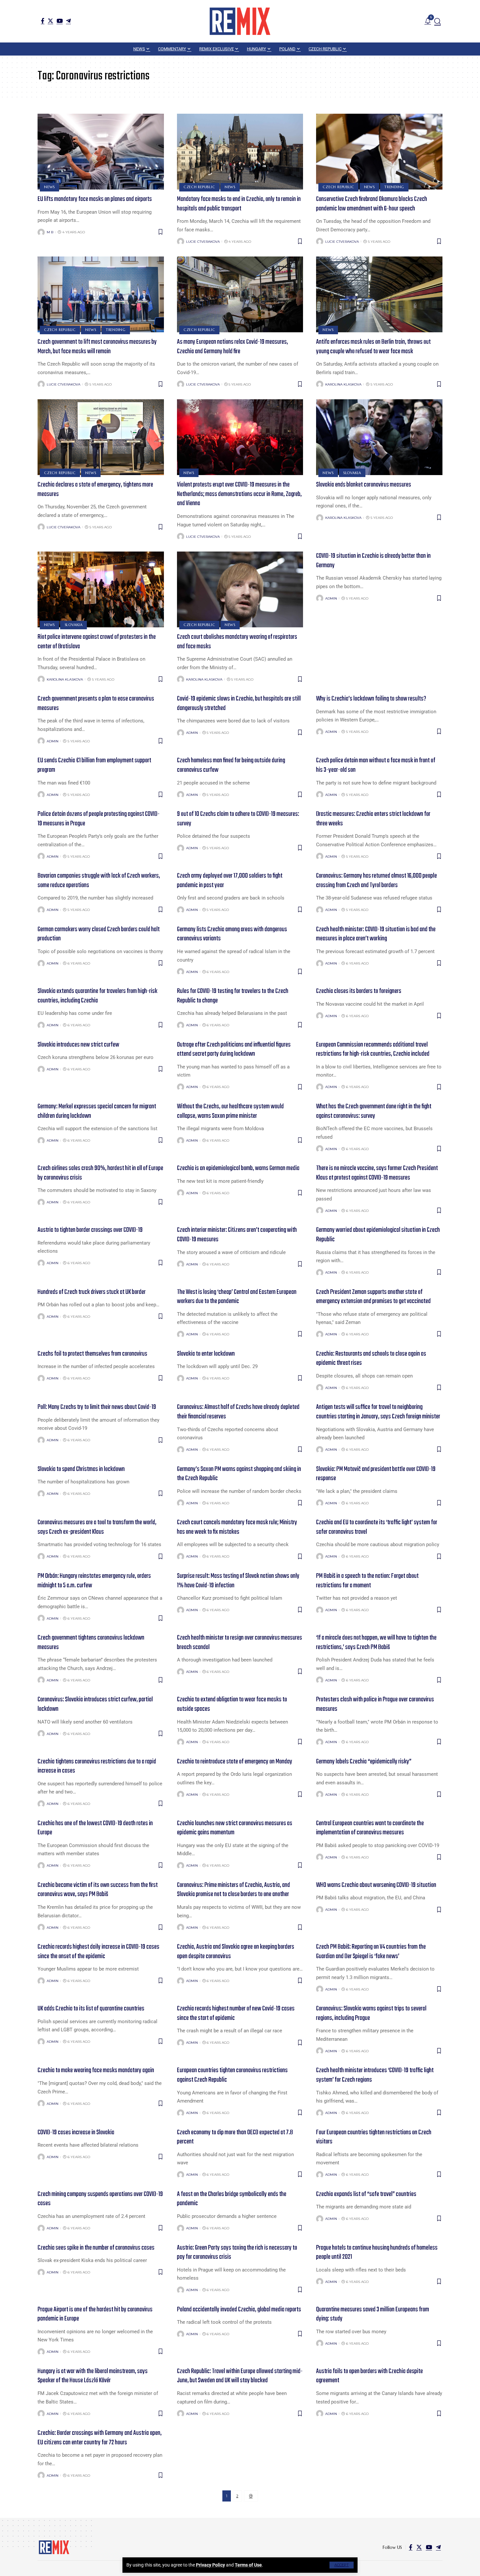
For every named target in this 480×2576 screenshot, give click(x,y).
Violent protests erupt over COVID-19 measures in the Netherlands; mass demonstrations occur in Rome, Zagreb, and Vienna (239, 494)
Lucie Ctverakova (203, 242)
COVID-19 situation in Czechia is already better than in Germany (373, 561)
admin (331, 598)
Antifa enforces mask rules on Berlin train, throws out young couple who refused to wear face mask (373, 347)
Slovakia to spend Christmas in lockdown (81, 1469)
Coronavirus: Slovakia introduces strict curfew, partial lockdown (95, 1704)
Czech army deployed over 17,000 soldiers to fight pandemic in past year (230, 881)
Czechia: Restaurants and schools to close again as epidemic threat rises (371, 1359)
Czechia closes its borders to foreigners (359, 991)
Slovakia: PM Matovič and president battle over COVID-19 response (376, 1474)
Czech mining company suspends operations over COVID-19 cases (100, 2199)
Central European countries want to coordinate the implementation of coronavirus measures (370, 1828)
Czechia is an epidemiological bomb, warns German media (238, 1168)
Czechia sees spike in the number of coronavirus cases (96, 2248)
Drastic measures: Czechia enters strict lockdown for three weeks (373, 819)
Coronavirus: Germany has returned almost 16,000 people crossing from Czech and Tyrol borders (376, 881)
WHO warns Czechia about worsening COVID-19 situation (376, 1885)
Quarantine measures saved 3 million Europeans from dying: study (373, 2314)
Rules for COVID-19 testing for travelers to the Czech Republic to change (233, 996)
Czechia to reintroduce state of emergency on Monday (235, 1762)
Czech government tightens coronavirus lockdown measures (91, 1643)
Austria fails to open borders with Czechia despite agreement (369, 2376)
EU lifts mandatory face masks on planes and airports (95, 199)
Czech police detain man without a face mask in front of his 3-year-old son (376, 765)
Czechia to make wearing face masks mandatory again (96, 2070)
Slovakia (352, 473)
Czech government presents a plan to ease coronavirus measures (96, 703)
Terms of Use (248, 2565)
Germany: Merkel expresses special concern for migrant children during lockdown (97, 1111)
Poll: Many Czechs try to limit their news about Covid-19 (97, 1407)
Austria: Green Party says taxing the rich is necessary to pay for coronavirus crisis (237, 2253)
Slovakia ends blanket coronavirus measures (364, 485)
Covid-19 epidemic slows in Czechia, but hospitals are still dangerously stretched (239, 703)
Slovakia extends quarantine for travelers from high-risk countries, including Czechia (97, 996)
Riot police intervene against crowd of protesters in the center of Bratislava (97, 642)
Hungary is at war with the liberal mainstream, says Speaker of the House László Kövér (93, 2376)
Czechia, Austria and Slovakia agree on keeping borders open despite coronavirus (236, 1952)
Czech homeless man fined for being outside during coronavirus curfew (231, 765)
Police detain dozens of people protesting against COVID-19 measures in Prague (99, 819)
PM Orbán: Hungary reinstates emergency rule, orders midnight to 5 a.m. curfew (94, 1581)
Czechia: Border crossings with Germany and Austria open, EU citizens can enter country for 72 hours (100, 2438)
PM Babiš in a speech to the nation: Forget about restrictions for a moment (367, 1581)
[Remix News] (240, 21)
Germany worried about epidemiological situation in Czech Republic (378, 1235)
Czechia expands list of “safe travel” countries (366, 2194)
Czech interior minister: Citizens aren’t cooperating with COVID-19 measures (237, 1235)
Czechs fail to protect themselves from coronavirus (92, 1354)
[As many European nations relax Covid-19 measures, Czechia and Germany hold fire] (240, 294)
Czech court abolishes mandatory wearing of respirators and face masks (237, 642)
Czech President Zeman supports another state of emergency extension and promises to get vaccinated (373, 1297)
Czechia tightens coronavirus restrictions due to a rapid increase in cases (97, 1766)
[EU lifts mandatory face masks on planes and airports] (101, 152)
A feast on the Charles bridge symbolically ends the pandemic (232, 2199)
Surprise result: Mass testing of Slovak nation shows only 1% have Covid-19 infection (238, 1581)
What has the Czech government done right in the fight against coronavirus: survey (374, 1111)
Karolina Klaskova (343, 384)
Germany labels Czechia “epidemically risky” (364, 1762)
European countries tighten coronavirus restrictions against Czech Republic (232, 2075)
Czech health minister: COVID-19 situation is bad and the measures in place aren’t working (376, 934)
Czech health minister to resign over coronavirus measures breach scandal (240, 1643)
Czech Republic (199, 187)
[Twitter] (50, 21)
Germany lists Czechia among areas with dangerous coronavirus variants (232, 934)
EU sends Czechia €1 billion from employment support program (94, 765)
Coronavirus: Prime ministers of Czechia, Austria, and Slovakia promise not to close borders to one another (233, 1890)
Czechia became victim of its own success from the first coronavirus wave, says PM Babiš (98, 1890)
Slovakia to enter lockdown (206, 1354)
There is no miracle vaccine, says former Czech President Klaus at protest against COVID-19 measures (377, 1173)
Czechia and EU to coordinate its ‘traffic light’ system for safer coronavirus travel (377, 1527)
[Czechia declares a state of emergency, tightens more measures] (101, 437)
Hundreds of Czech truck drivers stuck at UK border (92, 1292)
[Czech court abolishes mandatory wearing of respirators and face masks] (240, 589)
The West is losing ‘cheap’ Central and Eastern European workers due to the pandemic (237, 1297)
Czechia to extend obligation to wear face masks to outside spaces (232, 1704)
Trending (394, 187)
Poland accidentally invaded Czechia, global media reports (239, 2310)
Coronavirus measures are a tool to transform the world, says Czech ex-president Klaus (97, 1527)
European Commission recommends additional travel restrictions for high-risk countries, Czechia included (373, 1049)
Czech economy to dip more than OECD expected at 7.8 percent (235, 2137)
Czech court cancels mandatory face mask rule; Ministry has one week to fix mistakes (237, 1527)
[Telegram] (68, 21)
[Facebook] (43, 21)
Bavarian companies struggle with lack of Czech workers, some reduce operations (99, 881)
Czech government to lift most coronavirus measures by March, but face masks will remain (97, 347)
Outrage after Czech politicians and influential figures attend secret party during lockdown (234, 1049)
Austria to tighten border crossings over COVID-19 (90, 1230)
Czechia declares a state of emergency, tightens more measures (95, 489)
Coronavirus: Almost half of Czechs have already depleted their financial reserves (238, 1412)
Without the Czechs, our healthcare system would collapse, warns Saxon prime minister (230, 1111)
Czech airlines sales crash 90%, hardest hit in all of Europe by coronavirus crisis (100, 1173)
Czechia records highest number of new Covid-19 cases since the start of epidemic (236, 2013)
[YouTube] (60, 21)
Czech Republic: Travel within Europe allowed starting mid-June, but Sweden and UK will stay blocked (240, 2376)
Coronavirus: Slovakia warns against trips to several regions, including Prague (371, 2013)
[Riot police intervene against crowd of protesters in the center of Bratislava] (101, 589)
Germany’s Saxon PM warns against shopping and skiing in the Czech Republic (239, 1474)
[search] (438, 21)
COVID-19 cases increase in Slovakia (76, 2132)
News (49, 187)
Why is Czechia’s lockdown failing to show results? (371, 699)
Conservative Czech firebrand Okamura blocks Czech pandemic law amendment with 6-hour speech (372, 204)
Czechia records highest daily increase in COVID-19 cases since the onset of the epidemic (98, 1952)
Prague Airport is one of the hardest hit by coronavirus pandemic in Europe (95, 2314)
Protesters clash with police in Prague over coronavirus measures (375, 1704)
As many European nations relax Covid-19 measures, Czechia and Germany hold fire (232, 347)
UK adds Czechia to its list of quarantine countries (91, 2009)
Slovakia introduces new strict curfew (78, 1045)
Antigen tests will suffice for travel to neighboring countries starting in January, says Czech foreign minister (378, 1412)
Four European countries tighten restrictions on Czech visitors (374, 2137)
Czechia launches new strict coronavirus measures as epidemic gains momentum (235, 1828)
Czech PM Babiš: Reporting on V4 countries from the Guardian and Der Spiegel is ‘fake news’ (371, 1952)
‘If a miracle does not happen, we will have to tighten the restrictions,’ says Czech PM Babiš (376, 1643)
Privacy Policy (210, 2565)
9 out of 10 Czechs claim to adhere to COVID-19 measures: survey (238, 819)
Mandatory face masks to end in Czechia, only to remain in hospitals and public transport (239, 204)
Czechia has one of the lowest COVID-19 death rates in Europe (95, 1828)
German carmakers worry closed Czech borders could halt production (99, 934)
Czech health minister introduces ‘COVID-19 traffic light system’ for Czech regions (375, 2075)
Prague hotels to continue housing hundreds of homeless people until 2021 (377, 2253)
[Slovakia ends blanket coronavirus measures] (379, 437)
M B (50, 232)
